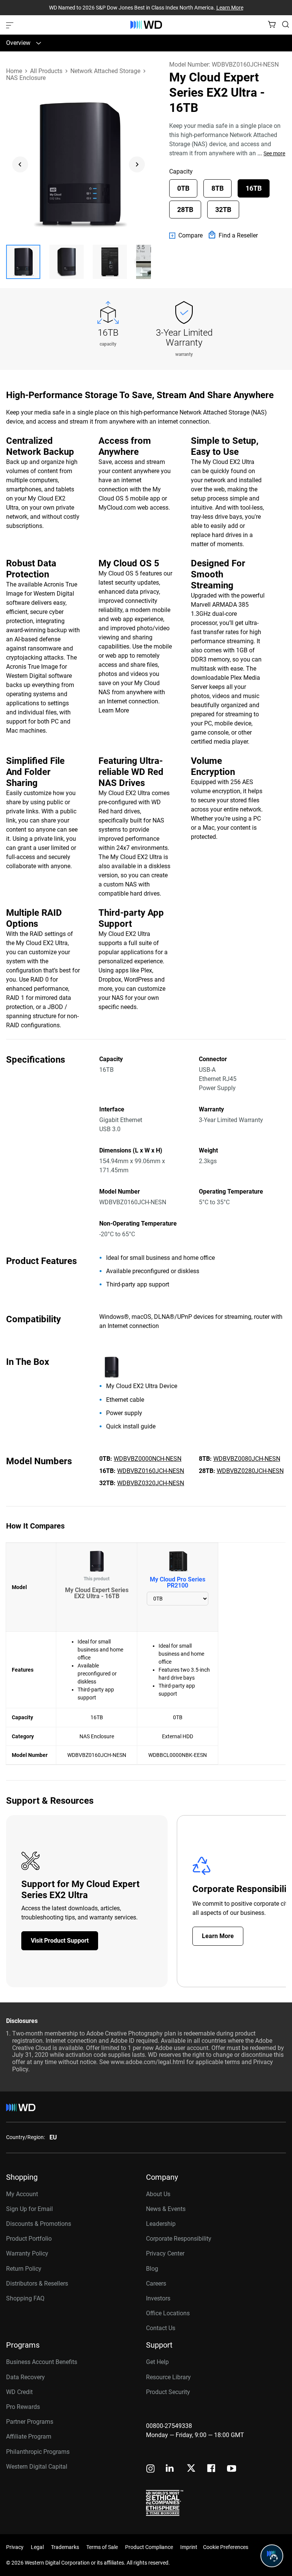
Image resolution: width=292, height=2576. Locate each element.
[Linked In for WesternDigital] (170, 2469)
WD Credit (19, 2392)
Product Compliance (149, 2547)
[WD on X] (191, 2469)
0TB (183, 188)
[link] (186, 236)
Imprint (189, 2547)
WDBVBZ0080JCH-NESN (247, 1459)
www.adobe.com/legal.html (148, 2062)
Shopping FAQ (25, 2298)
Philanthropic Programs (38, 2452)
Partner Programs (30, 2422)
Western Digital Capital (37, 2467)
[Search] (286, 24)
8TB (217, 188)
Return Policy (24, 2269)
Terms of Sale (102, 2547)
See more (274, 153)
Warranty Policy (27, 2253)
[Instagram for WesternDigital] (151, 2469)
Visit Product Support (60, 1941)
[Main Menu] (11, 25)
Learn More (230, 8)
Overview (18, 43)
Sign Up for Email (29, 2209)
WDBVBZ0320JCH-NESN (151, 1483)
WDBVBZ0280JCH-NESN (250, 1471)
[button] (23, 262)
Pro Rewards (23, 2407)
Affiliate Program (29, 2437)
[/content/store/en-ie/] (146, 25)
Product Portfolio (29, 2239)
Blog (152, 2269)
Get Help (157, 2362)
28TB (185, 210)
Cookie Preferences (226, 2547)
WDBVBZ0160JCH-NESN (151, 1471)
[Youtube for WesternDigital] (232, 2469)
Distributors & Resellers (37, 2283)
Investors (158, 2298)
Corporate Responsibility (179, 2239)
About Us (158, 2194)
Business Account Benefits (42, 2362)
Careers (156, 2283)
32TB (223, 210)
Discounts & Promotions (39, 2224)
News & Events (166, 2209)
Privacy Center (165, 2253)
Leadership (161, 2224)
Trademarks (65, 2547)
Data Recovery (25, 2377)
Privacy (15, 2547)
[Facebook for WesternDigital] (212, 2469)
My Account (22, 2194)
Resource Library (168, 2377)
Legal (37, 2547)
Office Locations (168, 2313)
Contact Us (161, 2328)
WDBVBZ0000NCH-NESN (148, 1459)
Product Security (168, 2392)
